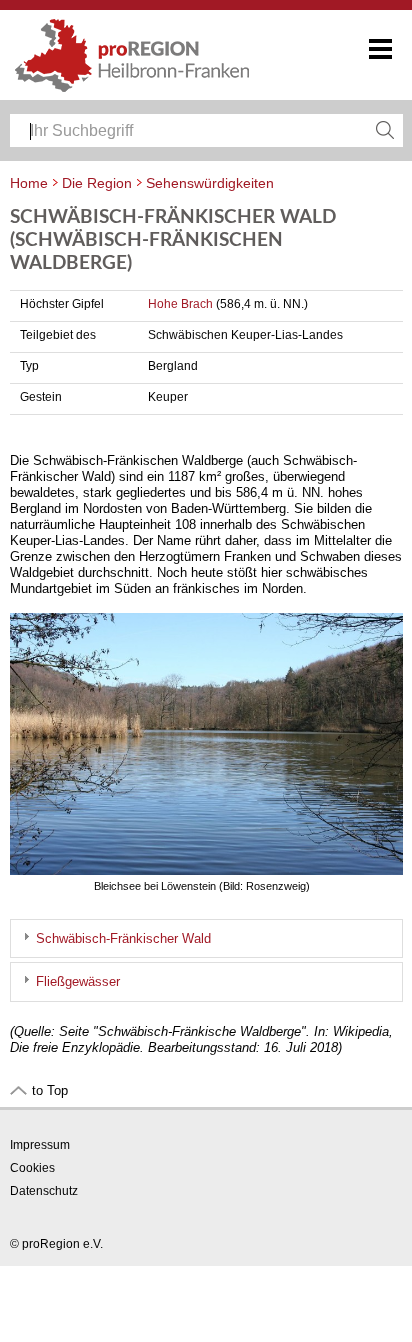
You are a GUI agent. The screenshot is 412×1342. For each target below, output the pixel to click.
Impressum (40, 1145)
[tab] (206, 938)
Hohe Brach (180, 304)
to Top (50, 1090)
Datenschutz (44, 1191)
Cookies (32, 1168)
